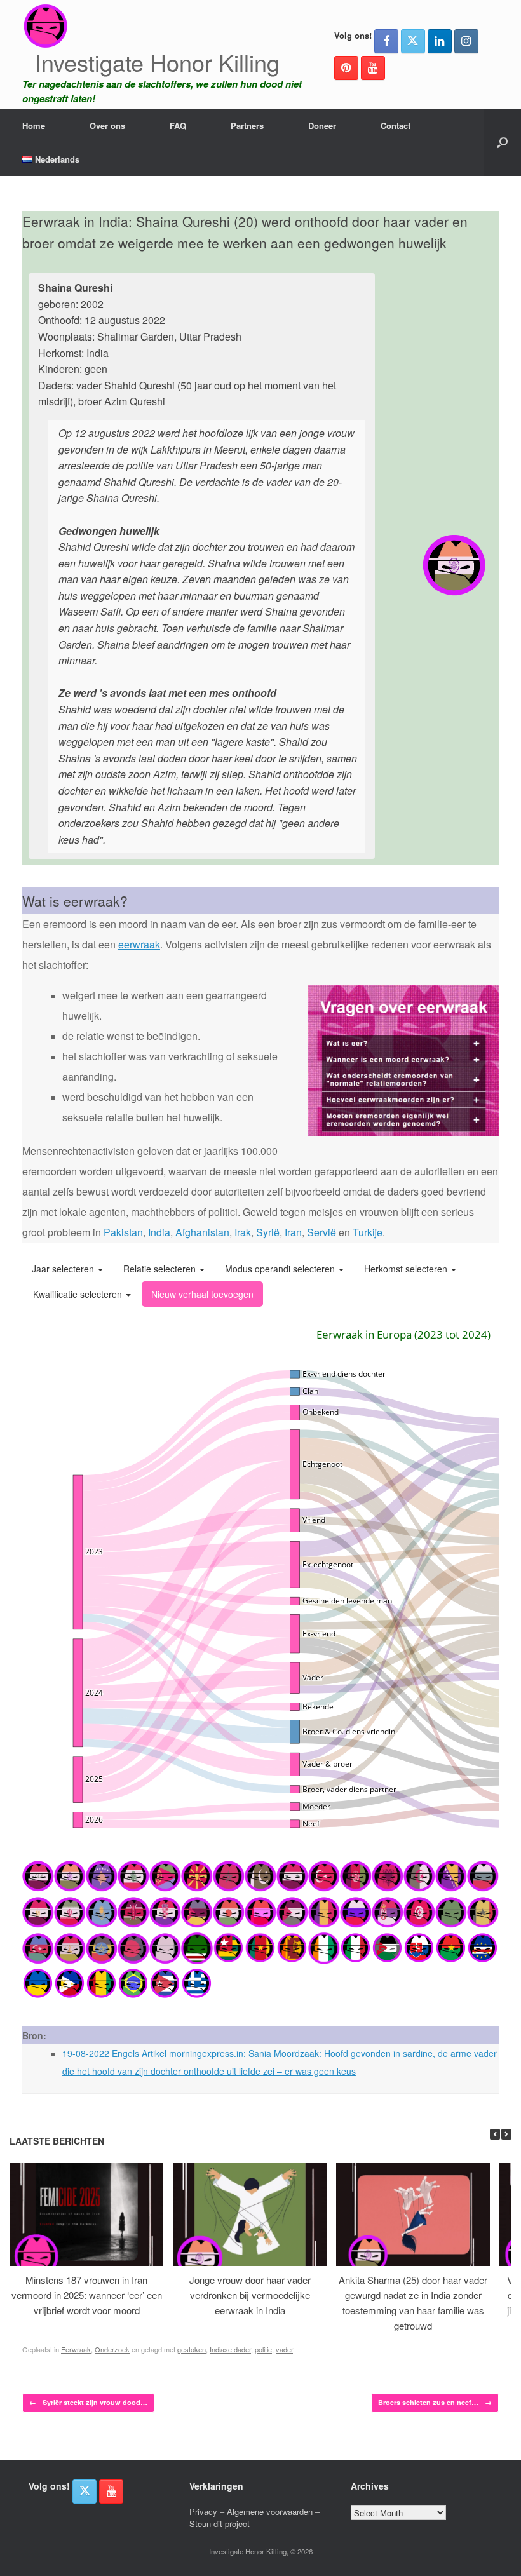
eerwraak (139, 944)
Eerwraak (76, 2349)
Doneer (322, 125)
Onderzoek (112, 2349)
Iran (293, 1232)
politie (263, 2349)
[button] (502, 142)
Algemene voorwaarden (270, 2512)
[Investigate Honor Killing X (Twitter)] (413, 41)
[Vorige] (495, 2134)
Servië (321, 1232)
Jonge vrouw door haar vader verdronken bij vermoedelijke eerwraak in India (250, 2295)
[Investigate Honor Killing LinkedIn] (440, 41)
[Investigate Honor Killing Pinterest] (346, 68)
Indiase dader (230, 2349)
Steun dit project (220, 2524)
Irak (243, 1232)
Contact (396, 125)
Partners (247, 125)
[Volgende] (506, 2134)
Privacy (203, 2512)
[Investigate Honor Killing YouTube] (373, 68)
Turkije (368, 1232)
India (159, 1232)
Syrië (268, 1232)
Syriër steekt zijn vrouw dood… (88, 2402)
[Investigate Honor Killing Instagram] (466, 41)
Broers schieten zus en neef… (435, 2402)
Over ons (107, 125)
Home (34, 125)
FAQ (178, 125)
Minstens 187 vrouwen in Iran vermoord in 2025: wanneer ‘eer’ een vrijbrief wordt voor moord (87, 2295)
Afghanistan (202, 1232)
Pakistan (123, 1232)
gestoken (192, 2349)
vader (284, 2349)
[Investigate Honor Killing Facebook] (386, 41)
